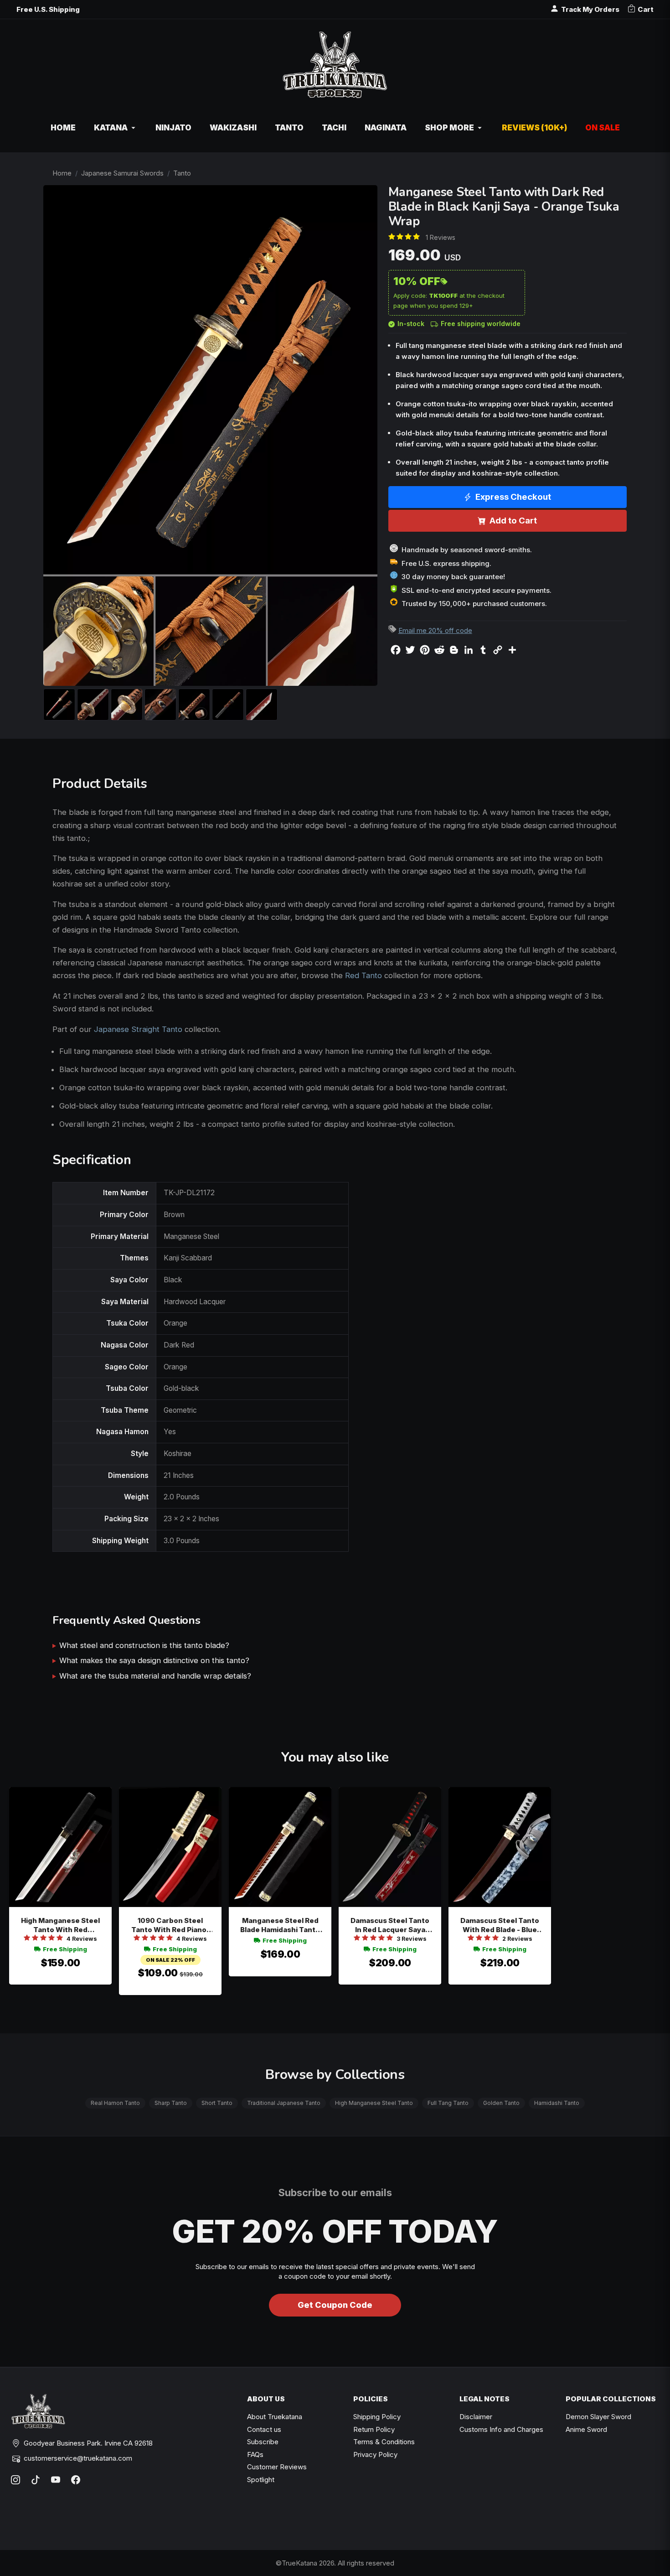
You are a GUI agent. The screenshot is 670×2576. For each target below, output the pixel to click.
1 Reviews (441, 237)
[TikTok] (36, 2480)
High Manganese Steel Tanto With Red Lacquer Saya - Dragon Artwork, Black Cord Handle (61, 1926)
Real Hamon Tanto (115, 2103)
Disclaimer (476, 2417)
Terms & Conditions (384, 2442)
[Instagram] (15, 2480)
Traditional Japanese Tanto (284, 2103)
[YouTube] (56, 2480)
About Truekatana (275, 2417)
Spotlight (261, 2480)
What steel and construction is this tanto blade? (144, 1645)
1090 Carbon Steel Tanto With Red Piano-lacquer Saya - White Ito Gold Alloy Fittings (170, 1926)
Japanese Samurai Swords (122, 173)
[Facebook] (76, 2480)
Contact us (264, 2429)
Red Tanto (363, 975)
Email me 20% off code (435, 630)
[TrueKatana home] (335, 70)
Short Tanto (217, 2103)
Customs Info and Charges (501, 2429)
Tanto (182, 173)
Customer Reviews (277, 2467)
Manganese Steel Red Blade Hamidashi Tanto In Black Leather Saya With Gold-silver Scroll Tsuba (280, 1926)
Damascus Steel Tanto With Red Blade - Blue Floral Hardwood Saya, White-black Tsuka (500, 1926)
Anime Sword (586, 2429)
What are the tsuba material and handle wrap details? (155, 1676)
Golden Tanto (501, 2103)
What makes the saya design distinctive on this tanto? (154, 1660)
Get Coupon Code (335, 2305)
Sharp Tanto (171, 2103)
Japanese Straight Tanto (138, 1029)
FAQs (255, 2454)
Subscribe (263, 2442)
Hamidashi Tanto (557, 2103)
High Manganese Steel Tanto (374, 2103)
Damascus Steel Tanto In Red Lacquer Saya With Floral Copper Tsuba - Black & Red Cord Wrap (390, 1926)
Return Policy (374, 2429)
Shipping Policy (377, 2417)
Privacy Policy (375, 2454)
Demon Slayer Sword (598, 2417)
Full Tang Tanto (448, 2103)
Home (62, 173)
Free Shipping (65, 1949)
